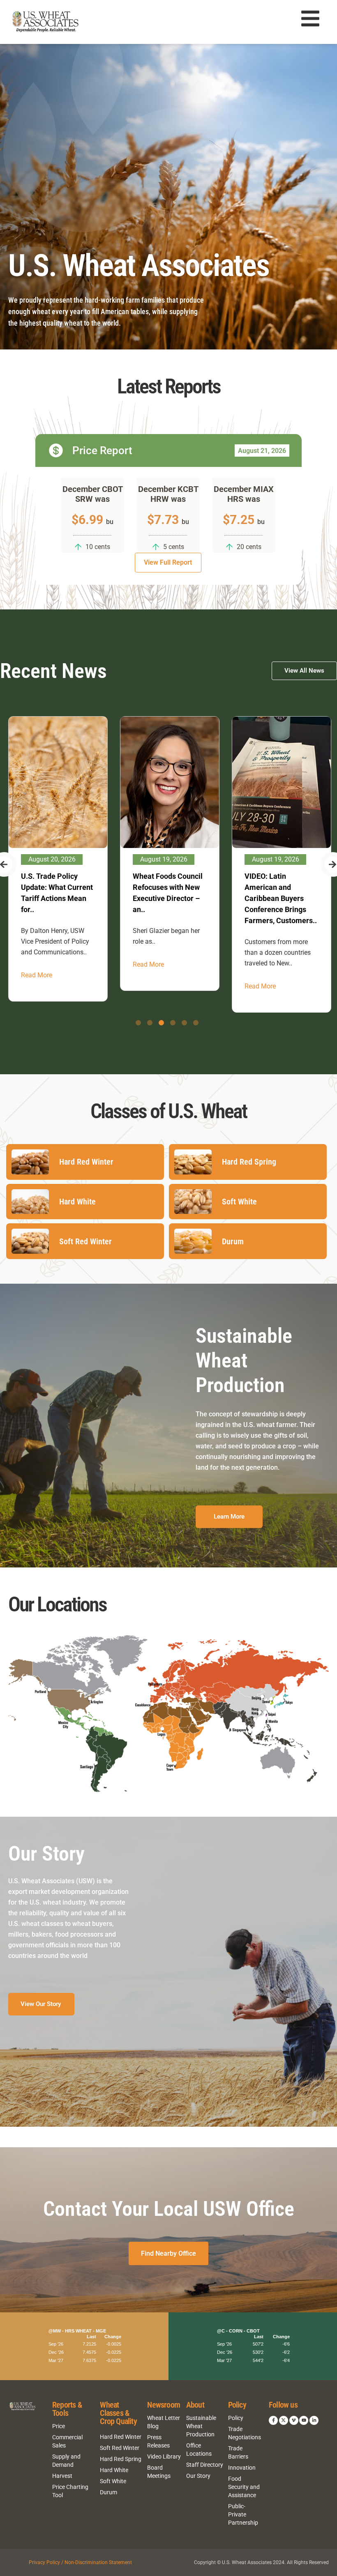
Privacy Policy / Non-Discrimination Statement (80, 2562)
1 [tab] (138, 1023)
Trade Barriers (238, 2452)
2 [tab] (150, 1023)
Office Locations (199, 2450)
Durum (108, 2492)
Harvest (62, 2476)
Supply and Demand (66, 2461)
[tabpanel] (57, 854)
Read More (36, 964)
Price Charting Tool (70, 2491)
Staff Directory (205, 2465)
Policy (236, 2418)
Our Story (198, 2476)
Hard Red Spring (121, 2459)
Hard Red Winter (121, 2437)
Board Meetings (159, 2472)
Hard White (114, 2470)
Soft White (113, 2481)
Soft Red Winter (120, 2448)
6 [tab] (196, 1023)
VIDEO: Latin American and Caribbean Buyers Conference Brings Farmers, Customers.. (168, 898)
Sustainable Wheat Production (201, 2426)
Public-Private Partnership (243, 2514)
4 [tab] (173, 1023)
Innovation (242, 2468)
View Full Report (168, 562)
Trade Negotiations (245, 2433)
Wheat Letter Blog (164, 2422)
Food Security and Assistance (244, 2487)
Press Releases (158, 2441)
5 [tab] (184, 1023)
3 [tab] (161, 1023)
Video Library (164, 2457)
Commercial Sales (67, 2441)
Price (59, 2426)
